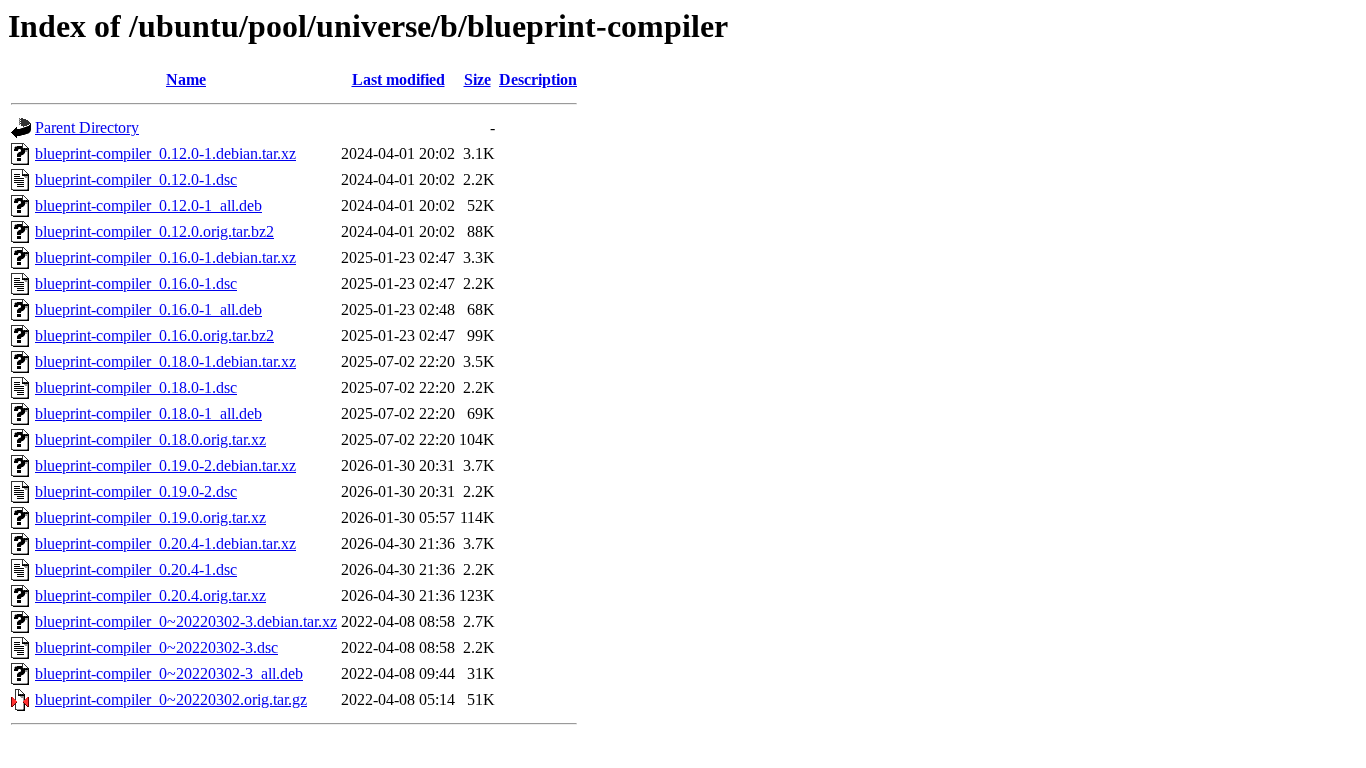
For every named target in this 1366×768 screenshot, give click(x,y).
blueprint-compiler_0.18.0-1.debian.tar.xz (165, 361)
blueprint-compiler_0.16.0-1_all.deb (148, 309)
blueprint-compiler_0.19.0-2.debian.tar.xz (165, 465)
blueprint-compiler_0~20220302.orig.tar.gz (171, 699)
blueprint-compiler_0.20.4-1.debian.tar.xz (165, 543)
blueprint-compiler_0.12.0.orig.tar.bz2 (154, 231)
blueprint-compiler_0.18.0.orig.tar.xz (150, 439)
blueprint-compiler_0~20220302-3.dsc (156, 647)
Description (538, 79)
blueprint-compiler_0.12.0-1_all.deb (148, 205)
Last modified (398, 79)
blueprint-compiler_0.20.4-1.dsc (136, 569)
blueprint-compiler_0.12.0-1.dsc (136, 179)
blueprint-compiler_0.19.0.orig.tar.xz (150, 517)
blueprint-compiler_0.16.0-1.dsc (136, 283)
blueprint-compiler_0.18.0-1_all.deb (148, 413)
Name (186, 79)
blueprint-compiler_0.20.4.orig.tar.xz (150, 595)
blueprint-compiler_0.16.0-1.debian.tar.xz (165, 257)
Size (477, 79)
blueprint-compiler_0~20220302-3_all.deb (169, 673)
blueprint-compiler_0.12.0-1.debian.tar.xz (165, 153)
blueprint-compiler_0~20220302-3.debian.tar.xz (186, 621)
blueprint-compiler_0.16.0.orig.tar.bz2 (154, 335)
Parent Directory (87, 127)
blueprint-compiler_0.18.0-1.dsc (136, 387)
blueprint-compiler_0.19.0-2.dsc (136, 491)
